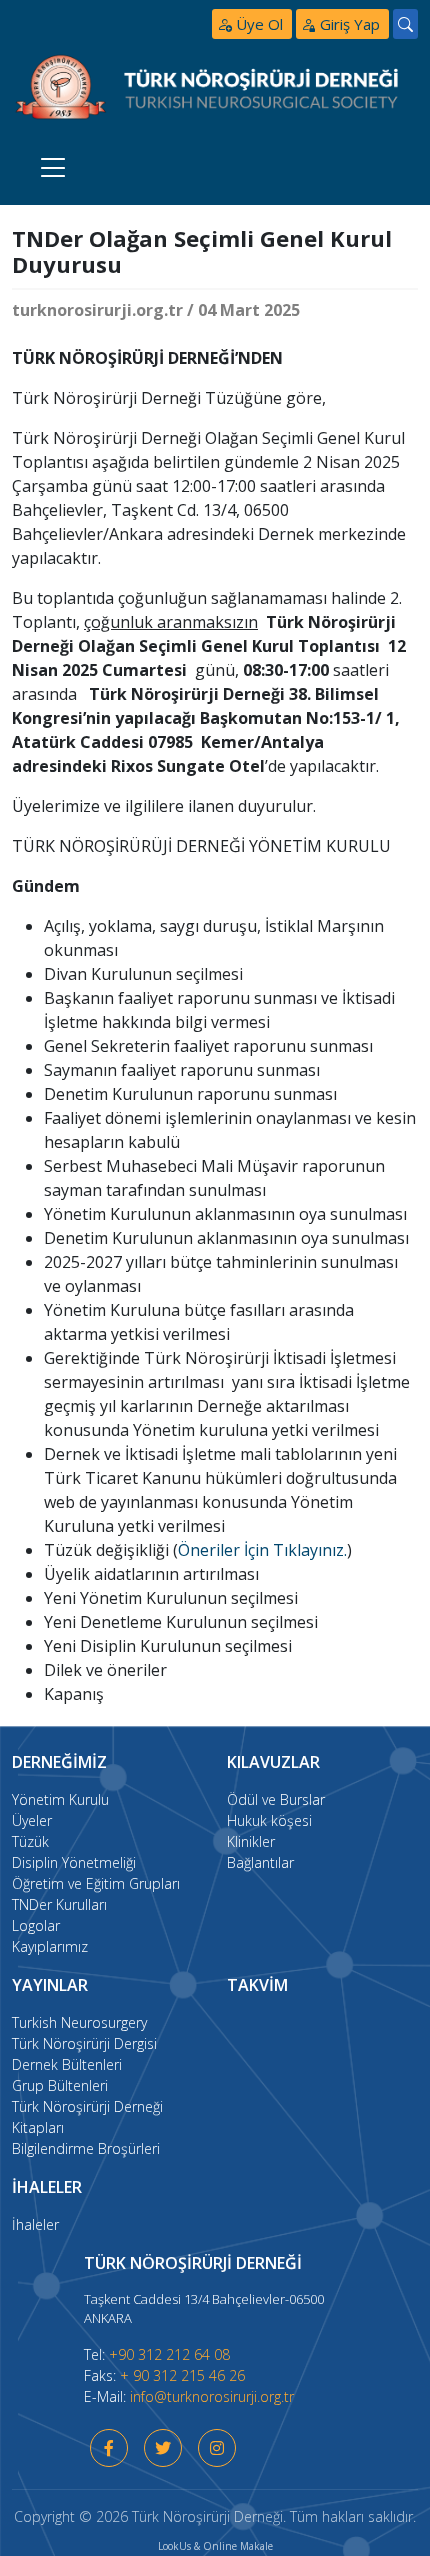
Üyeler (32, 1820)
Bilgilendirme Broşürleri (86, 2148)
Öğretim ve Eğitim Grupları (96, 1883)
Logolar (36, 1925)
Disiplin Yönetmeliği (74, 1862)
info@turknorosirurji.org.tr (212, 2396)
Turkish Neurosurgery (79, 2022)
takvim (257, 1985)
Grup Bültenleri (60, 2085)
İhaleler (35, 2224)
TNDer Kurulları (59, 1904)
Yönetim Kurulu (60, 1799)
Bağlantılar (260, 1862)
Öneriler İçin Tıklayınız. (262, 1550)
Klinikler (251, 1841)
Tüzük (30, 1841)
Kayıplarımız (50, 1946)
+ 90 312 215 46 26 (182, 2375)
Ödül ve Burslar (276, 1799)
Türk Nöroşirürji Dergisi (84, 2043)
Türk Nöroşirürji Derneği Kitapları (87, 2117)
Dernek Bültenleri (67, 2064)
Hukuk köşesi (269, 1820)
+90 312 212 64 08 (169, 2354)
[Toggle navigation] (53, 166)
